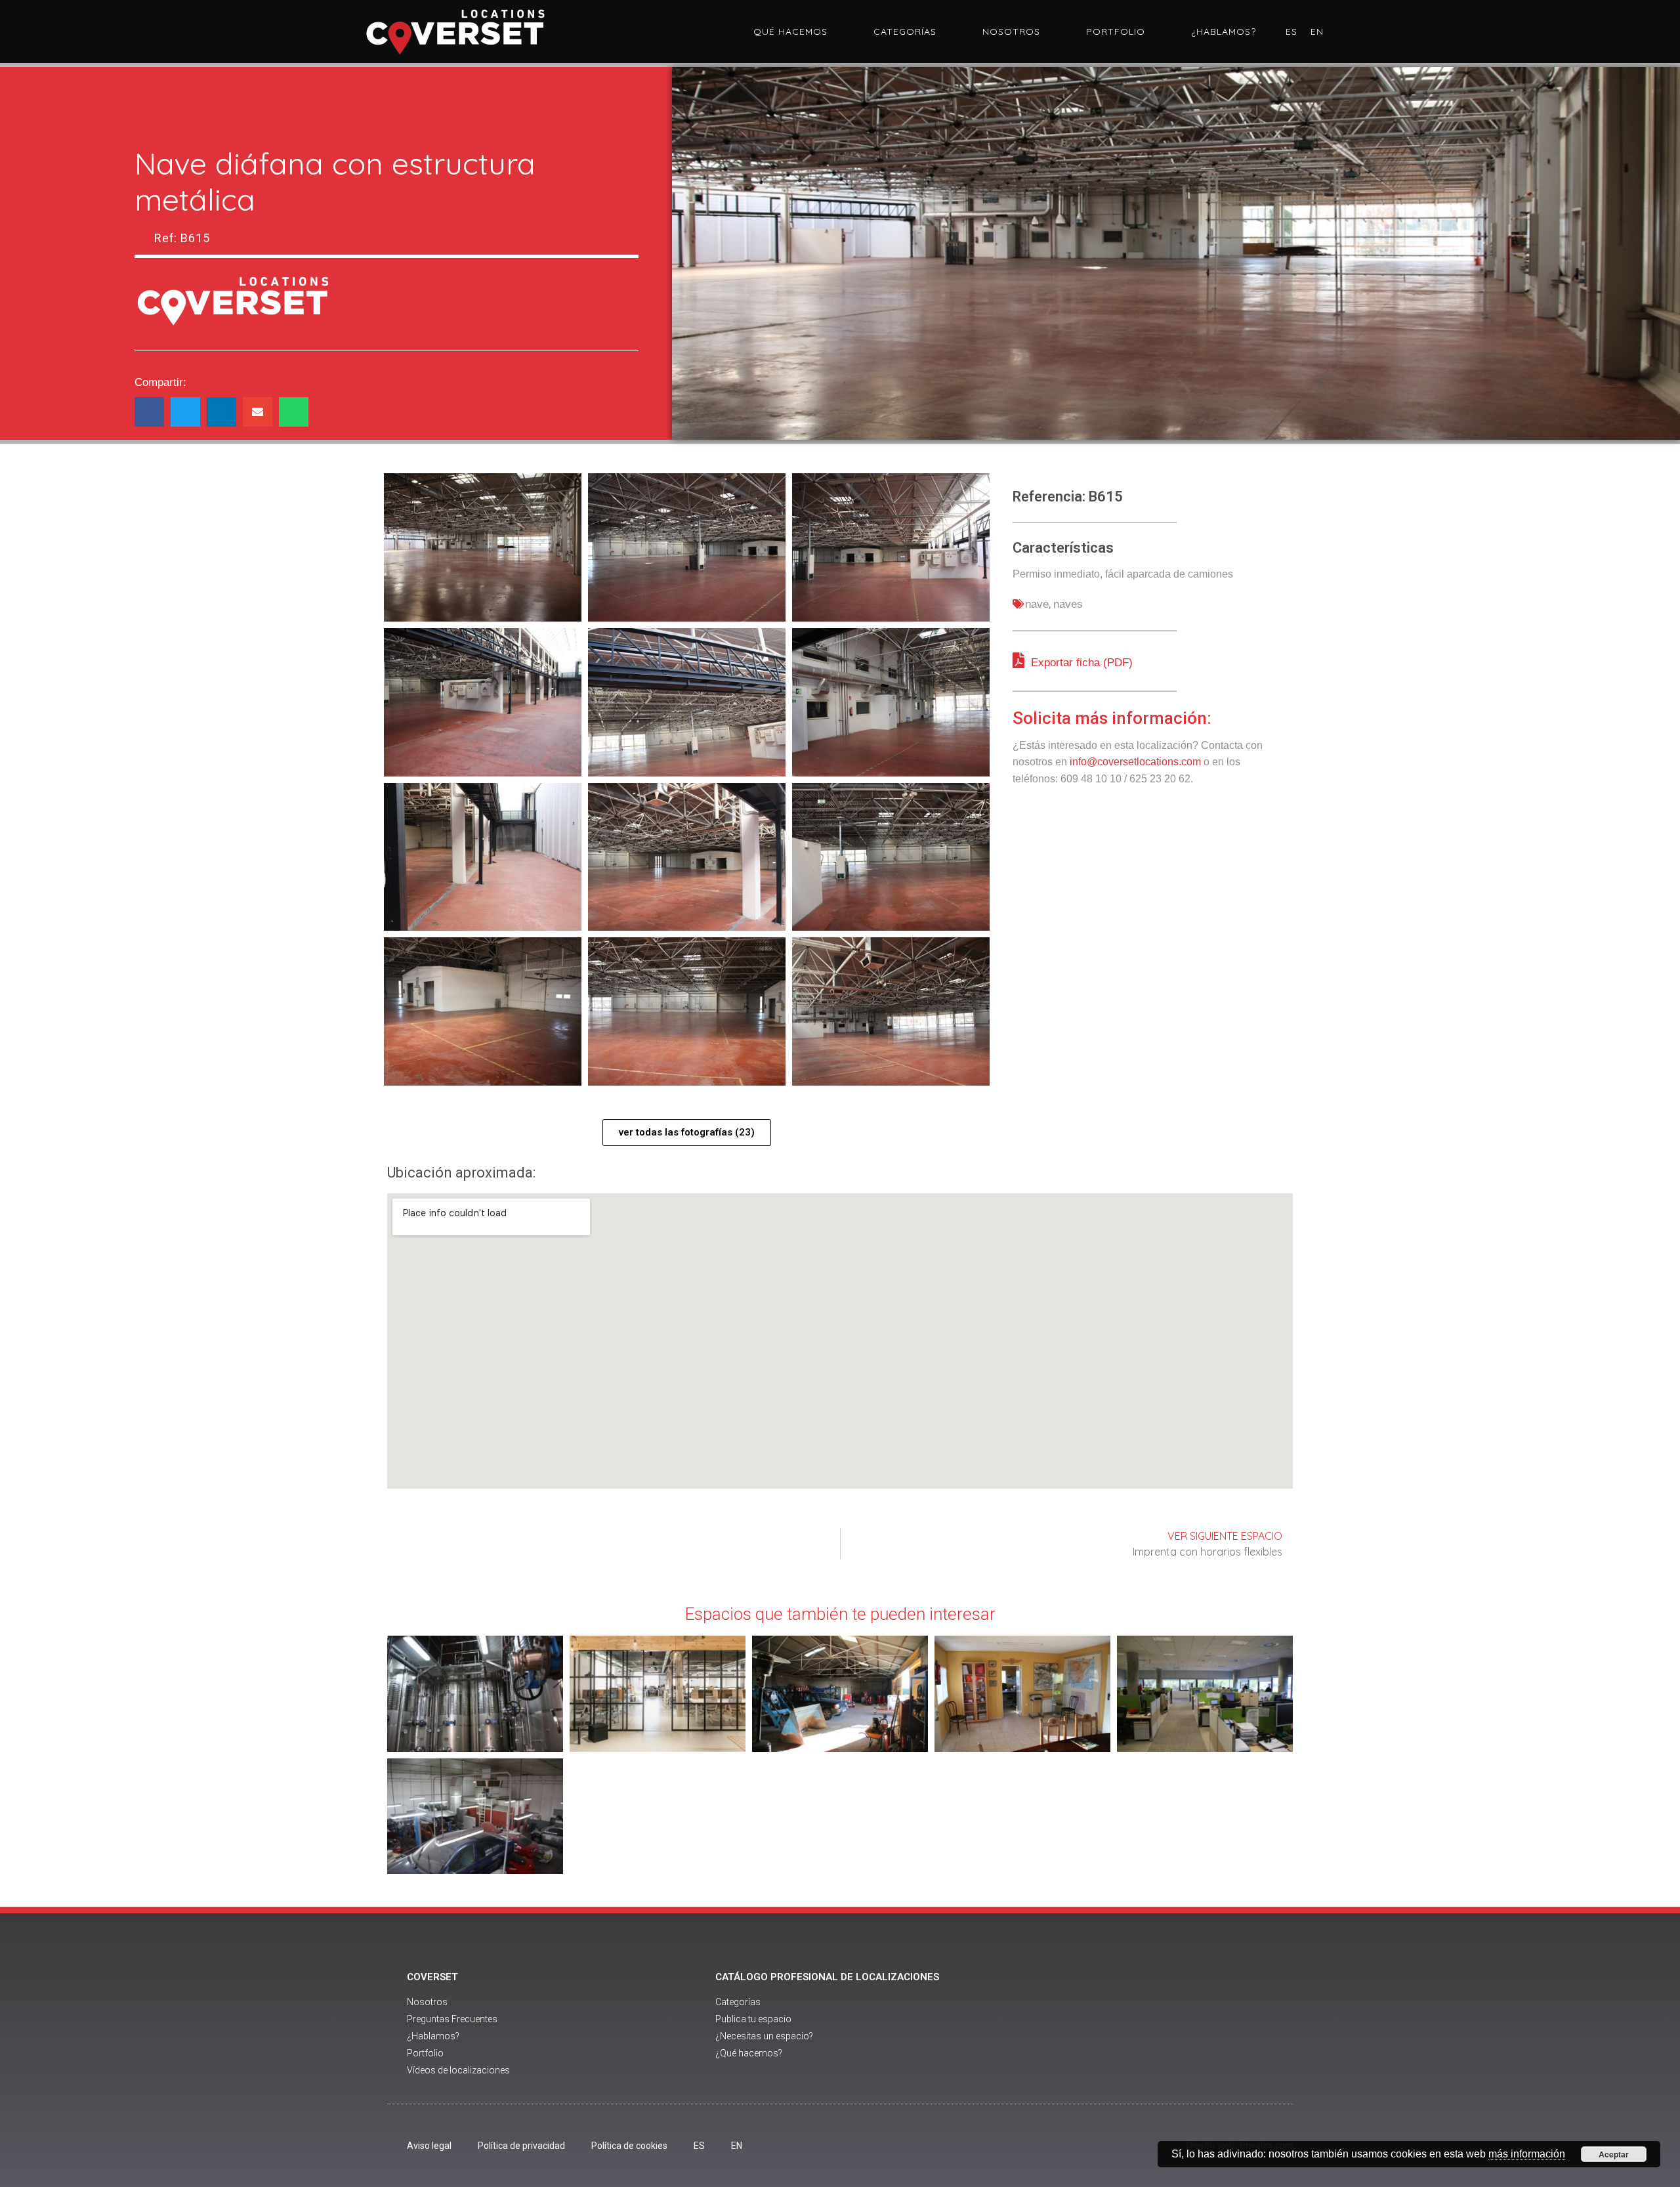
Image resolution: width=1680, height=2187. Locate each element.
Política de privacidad (521, 2146)
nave (1037, 604)
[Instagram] (1193, 2025)
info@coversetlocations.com (1135, 762)
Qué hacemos (790, 32)
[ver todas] (483, 547)
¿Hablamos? (1224, 32)
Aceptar (1614, 2154)
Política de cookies (629, 2146)
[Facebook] (1121, 2025)
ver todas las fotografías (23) (687, 1132)
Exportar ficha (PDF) (1080, 663)
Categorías (905, 32)
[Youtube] (1157, 2025)
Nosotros (1011, 32)
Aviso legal (429, 2146)
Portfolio (1116, 32)
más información (1527, 2154)
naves (1068, 604)
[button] (149, 412)
